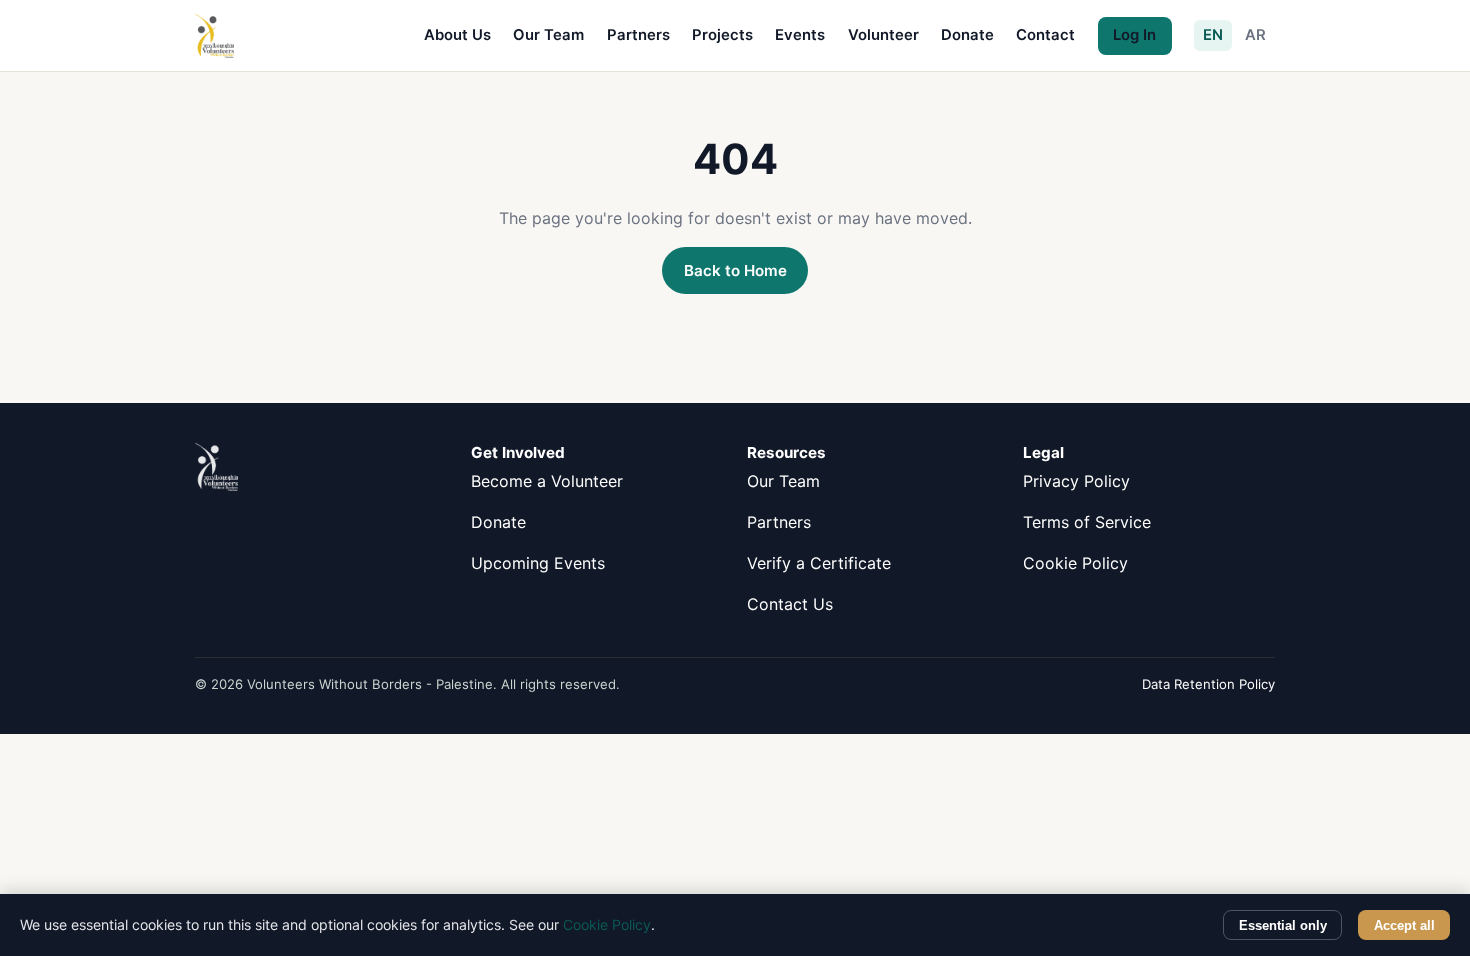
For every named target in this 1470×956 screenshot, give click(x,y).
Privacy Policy (1076, 481)
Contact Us (790, 604)
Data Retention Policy (1208, 684)
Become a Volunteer (547, 481)
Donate (967, 35)
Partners (638, 35)
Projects (722, 35)
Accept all (1404, 925)
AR (1255, 35)
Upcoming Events (538, 563)
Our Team (548, 35)
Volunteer (883, 35)
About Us (457, 35)
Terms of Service (1087, 522)
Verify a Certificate (819, 563)
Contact (1045, 35)
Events (800, 35)
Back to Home (735, 270)
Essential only (1283, 925)
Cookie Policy (1075, 563)
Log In (1134, 35)
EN (1213, 35)
